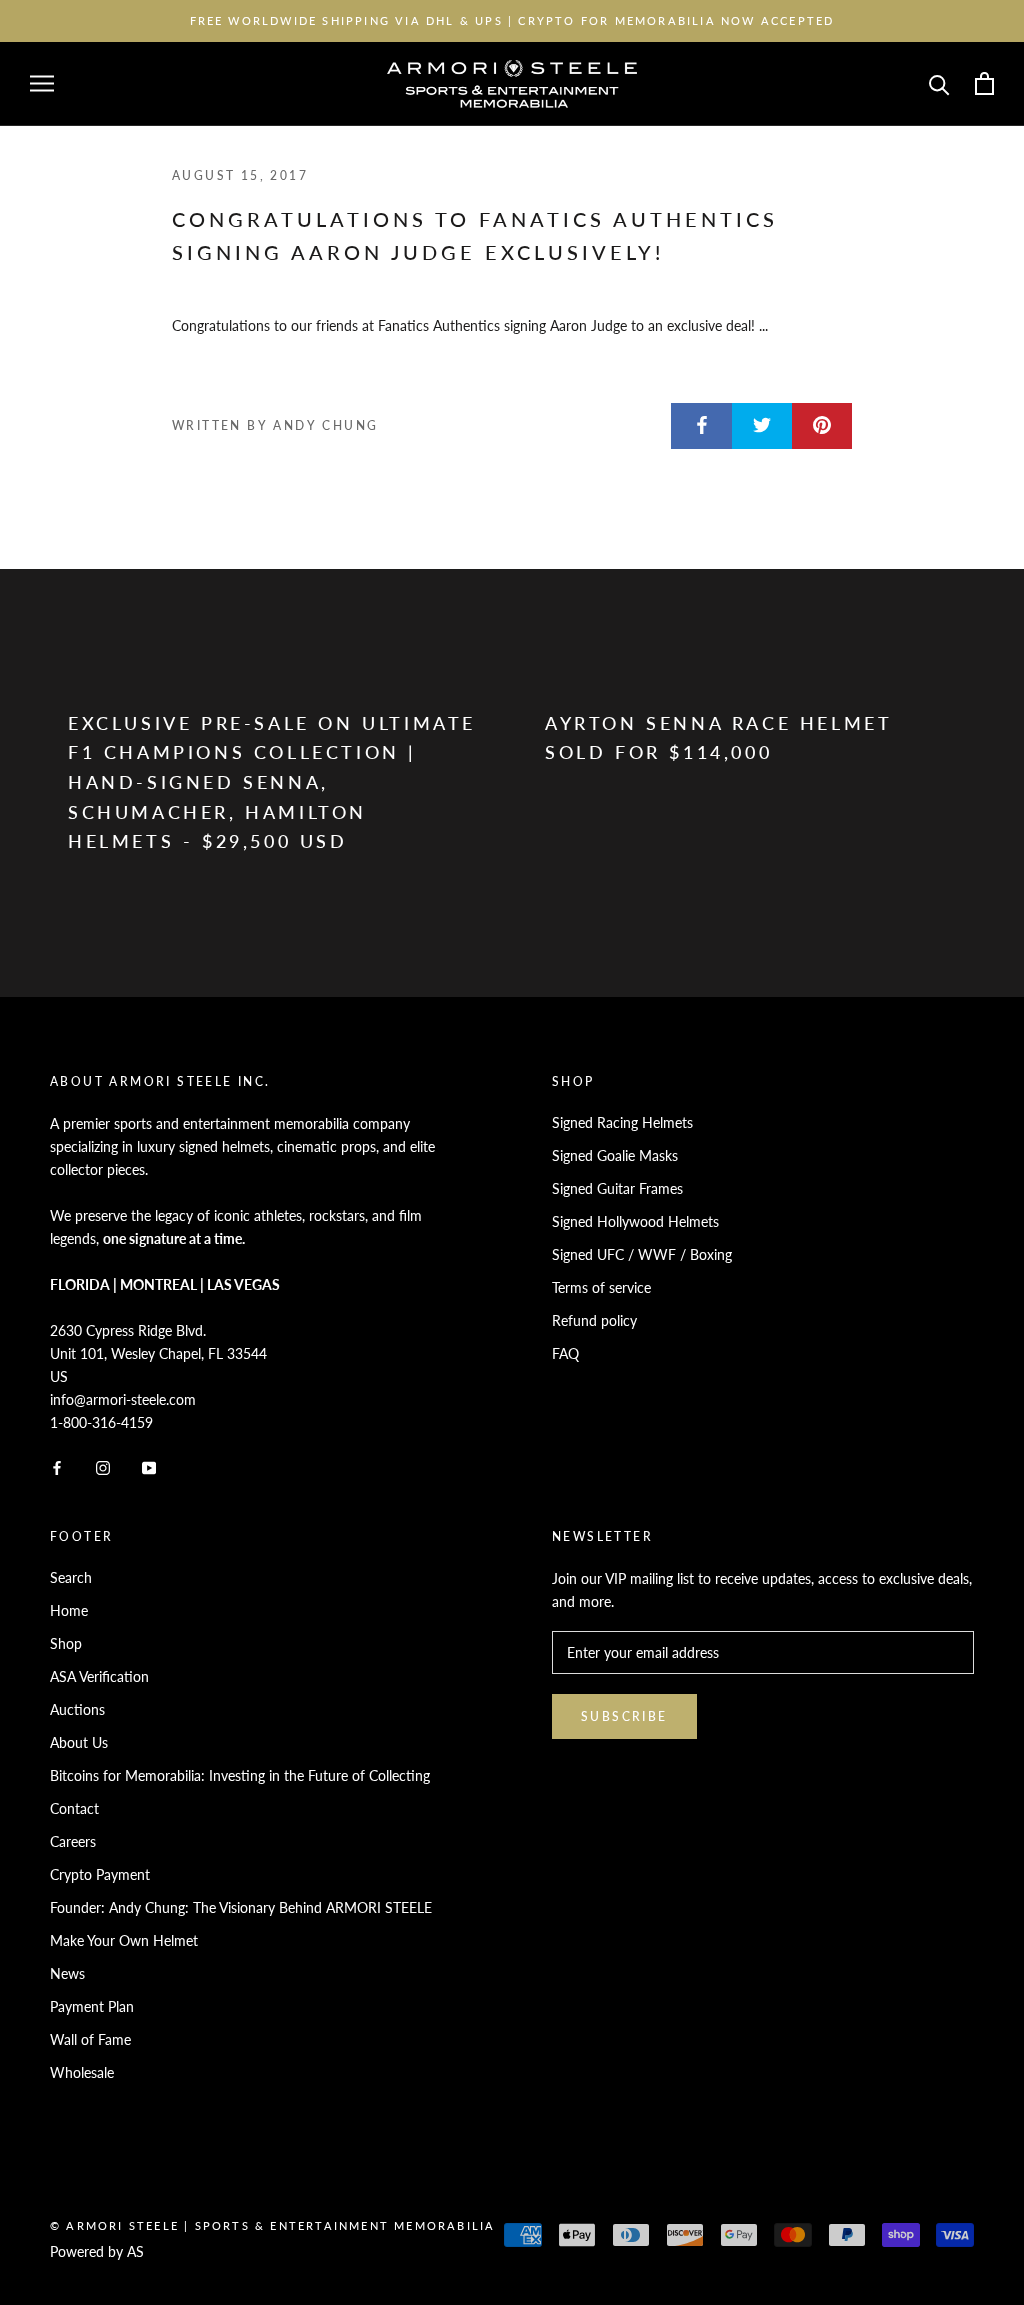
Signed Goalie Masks (615, 1155)
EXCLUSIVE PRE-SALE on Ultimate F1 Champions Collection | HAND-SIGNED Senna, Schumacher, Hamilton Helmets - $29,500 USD (272, 782)
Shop (66, 1643)
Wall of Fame (90, 2039)
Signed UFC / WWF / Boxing (642, 1254)
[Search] (939, 83)
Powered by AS (97, 2251)
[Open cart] (984, 83)
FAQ (565, 1353)
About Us (79, 1742)
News (67, 1973)
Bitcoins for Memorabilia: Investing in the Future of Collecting (240, 1775)
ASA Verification (99, 1676)
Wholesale (82, 2072)
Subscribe (624, 1716)
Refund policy (594, 1320)
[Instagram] (103, 1465)
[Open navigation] (42, 83)
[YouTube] (149, 1465)
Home (69, 1610)
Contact (74, 1808)
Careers (73, 1841)
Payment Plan (92, 2006)
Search (71, 1577)
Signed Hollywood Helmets (635, 1221)
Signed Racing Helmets (622, 1122)
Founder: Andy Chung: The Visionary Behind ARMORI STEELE (241, 1907)
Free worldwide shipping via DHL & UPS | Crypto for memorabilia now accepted (512, 20)
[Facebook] (57, 1465)
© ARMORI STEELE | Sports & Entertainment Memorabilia (272, 2225)
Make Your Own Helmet (124, 1940)
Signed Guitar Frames (617, 1188)
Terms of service (601, 1287)
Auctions (77, 1709)
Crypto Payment (100, 1874)
